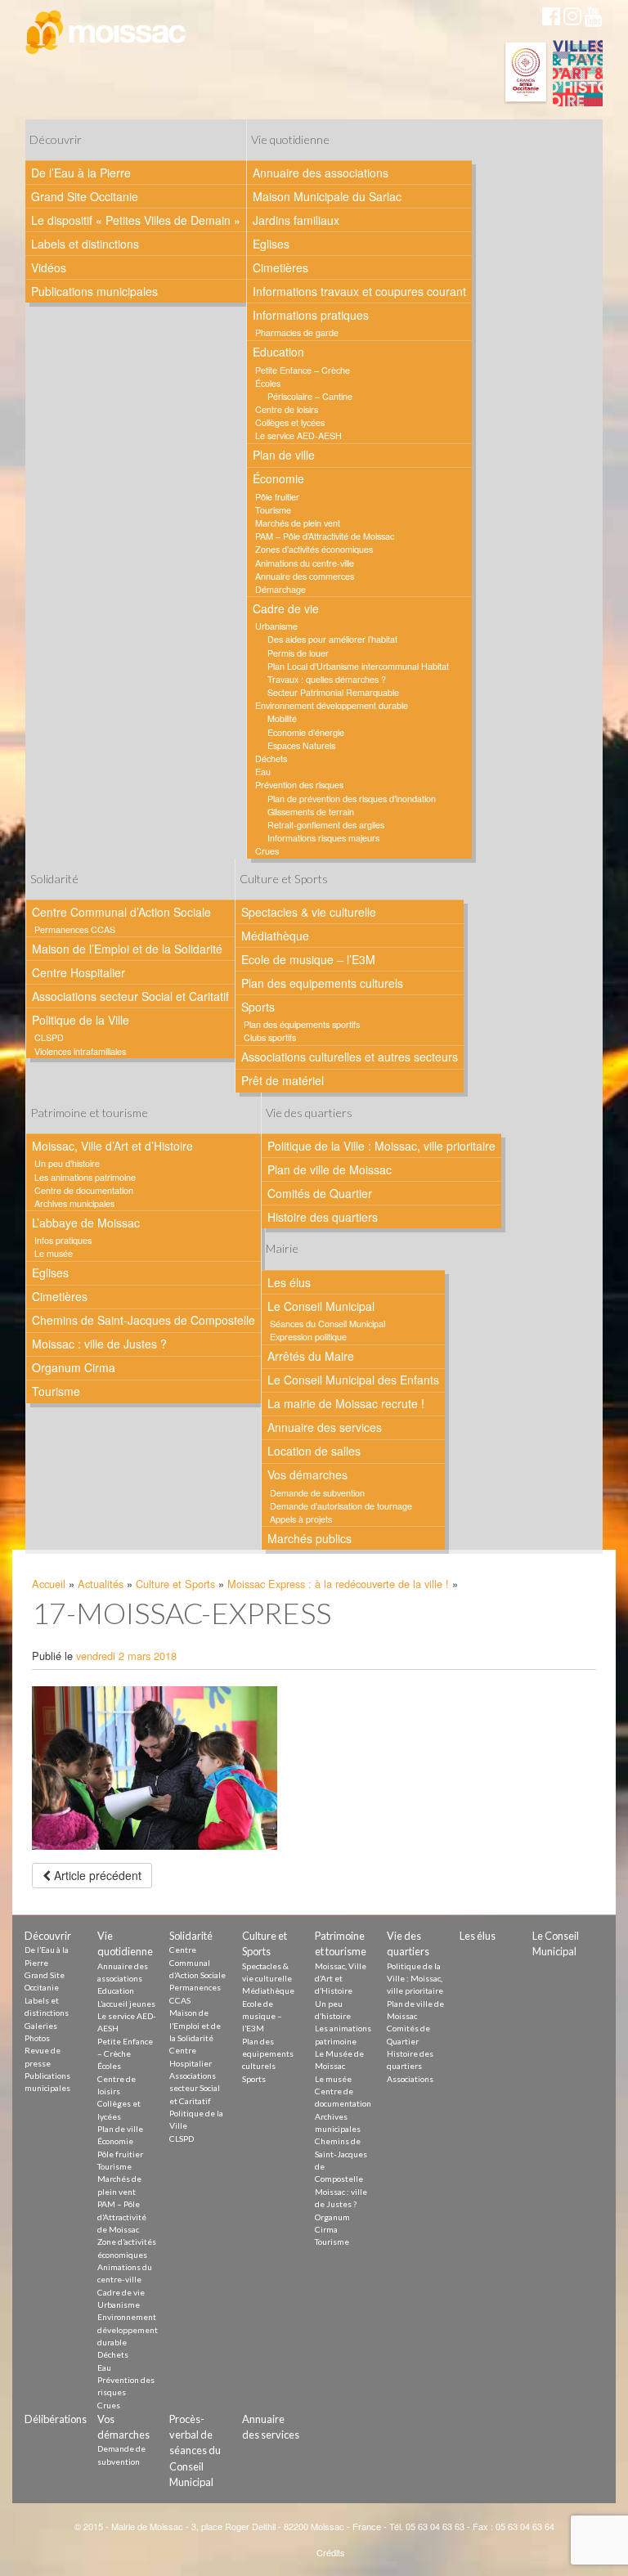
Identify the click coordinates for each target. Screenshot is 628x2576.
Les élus (289, 1282)
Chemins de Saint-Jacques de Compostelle (144, 1320)
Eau (263, 772)
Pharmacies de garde (297, 332)
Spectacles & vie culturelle (309, 912)
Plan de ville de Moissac (330, 1169)
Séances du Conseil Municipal (327, 1324)
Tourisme (273, 510)
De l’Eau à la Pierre (81, 173)
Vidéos (49, 267)
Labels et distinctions (85, 244)
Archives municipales (74, 1203)
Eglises (271, 244)
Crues (267, 851)
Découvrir (56, 139)
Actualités (101, 1584)
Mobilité (282, 718)
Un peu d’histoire (67, 1163)
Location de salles (314, 1451)
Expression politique (308, 1337)
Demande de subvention (317, 1493)
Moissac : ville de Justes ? (99, 1344)
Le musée (54, 1253)
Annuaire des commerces (305, 576)
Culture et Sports (284, 879)
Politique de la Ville (81, 1020)
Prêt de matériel (283, 1080)
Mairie (282, 1248)
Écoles (268, 383)
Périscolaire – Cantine (310, 396)
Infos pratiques (63, 1240)
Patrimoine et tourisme (89, 1113)
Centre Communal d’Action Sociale (121, 912)
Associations (410, 2079)
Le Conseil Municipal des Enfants (353, 1380)
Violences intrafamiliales (80, 1051)
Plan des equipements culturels (322, 983)
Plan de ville (284, 455)
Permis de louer (298, 653)
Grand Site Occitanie (85, 196)
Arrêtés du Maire (311, 1356)
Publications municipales (94, 291)
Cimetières (280, 267)
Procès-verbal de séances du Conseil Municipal (195, 2450)
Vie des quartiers (309, 1113)
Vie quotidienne (290, 139)
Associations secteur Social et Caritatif (130, 996)
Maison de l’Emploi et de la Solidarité (127, 949)
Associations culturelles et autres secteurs (350, 1057)
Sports (258, 1007)
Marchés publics (310, 1538)
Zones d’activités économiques (314, 549)
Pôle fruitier (277, 497)
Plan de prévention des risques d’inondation (352, 799)
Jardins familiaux (296, 220)
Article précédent (96, 1875)
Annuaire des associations (321, 173)
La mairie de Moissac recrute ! (346, 1403)
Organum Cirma (74, 1367)
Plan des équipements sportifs (302, 1024)
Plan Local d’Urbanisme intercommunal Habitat (358, 666)
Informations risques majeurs (323, 838)
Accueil (49, 1584)
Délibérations (56, 2419)
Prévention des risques (299, 785)
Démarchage (280, 589)
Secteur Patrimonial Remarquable (333, 692)
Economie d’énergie (306, 732)
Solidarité (54, 879)
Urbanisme (276, 626)
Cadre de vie (286, 608)
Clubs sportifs (270, 1037)
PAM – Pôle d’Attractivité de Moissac (325, 536)
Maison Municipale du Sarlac (327, 196)
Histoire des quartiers (323, 1217)
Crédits (331, 2552)
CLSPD (49, 1037)
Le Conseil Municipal (321, 1306)
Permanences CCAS (75, 929)
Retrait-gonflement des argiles (326, 825)
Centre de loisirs (287, 409)
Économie (278, 478)
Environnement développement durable (332, 705)
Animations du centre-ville (305, 563)
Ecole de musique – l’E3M (308, 959)
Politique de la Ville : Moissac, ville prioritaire (381, 1146)
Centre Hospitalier (78, 972)
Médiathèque (275, 936)
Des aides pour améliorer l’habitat (332, 639)
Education (278, 352)
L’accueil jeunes (126, 2004)
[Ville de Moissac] (107, 33)
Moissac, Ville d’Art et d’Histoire (112, 1146)
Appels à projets (301, 1519)
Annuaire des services (325, 1427)
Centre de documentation (84, 1190)
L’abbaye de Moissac (86, 1223)
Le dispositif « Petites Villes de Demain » (136, 220)
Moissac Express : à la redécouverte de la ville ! (338, 1584)
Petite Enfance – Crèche (303, 370)
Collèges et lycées (290, 422)
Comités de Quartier (320, 1193)
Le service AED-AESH (298, 435)
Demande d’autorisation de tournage (341, 1506)
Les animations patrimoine (85, 1177)
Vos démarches (307, 1474)
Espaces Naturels (301, 745)
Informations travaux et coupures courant (359, 291)
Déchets (271, 758)
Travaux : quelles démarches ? (327, 679)
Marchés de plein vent (298, 523)
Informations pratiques (311, 315)
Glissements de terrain (311, 812)
